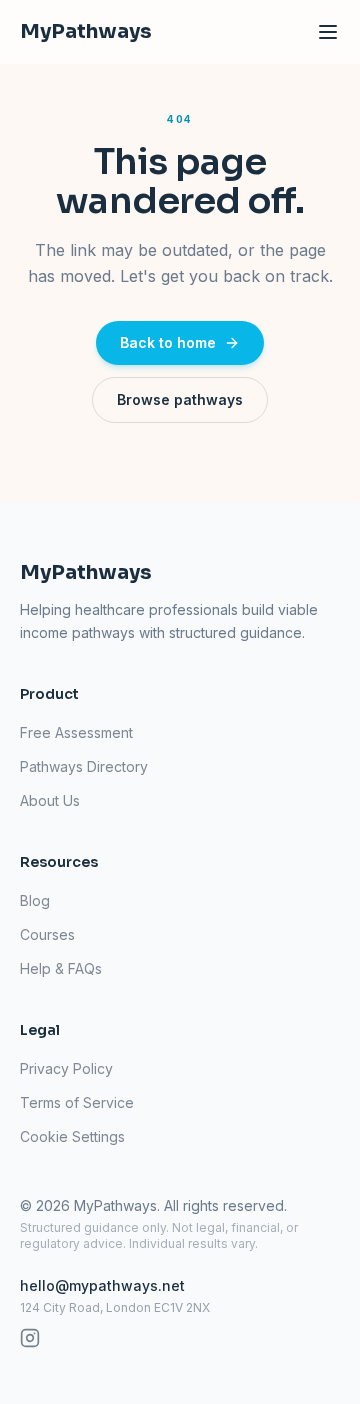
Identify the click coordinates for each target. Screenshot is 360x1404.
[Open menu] (328, 32)
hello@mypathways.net (102, 1285)
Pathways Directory (84, 766)
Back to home (168, 342)
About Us (50, 800)
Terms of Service (77, 1102)
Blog (35, 900)
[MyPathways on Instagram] (30, 1338)
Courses (47, 934)
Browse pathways (180, 399)
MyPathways (86, 31)
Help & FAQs (61, 968)
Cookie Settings (72, 1136)
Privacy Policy (66, 1068)
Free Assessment (76, 732)
